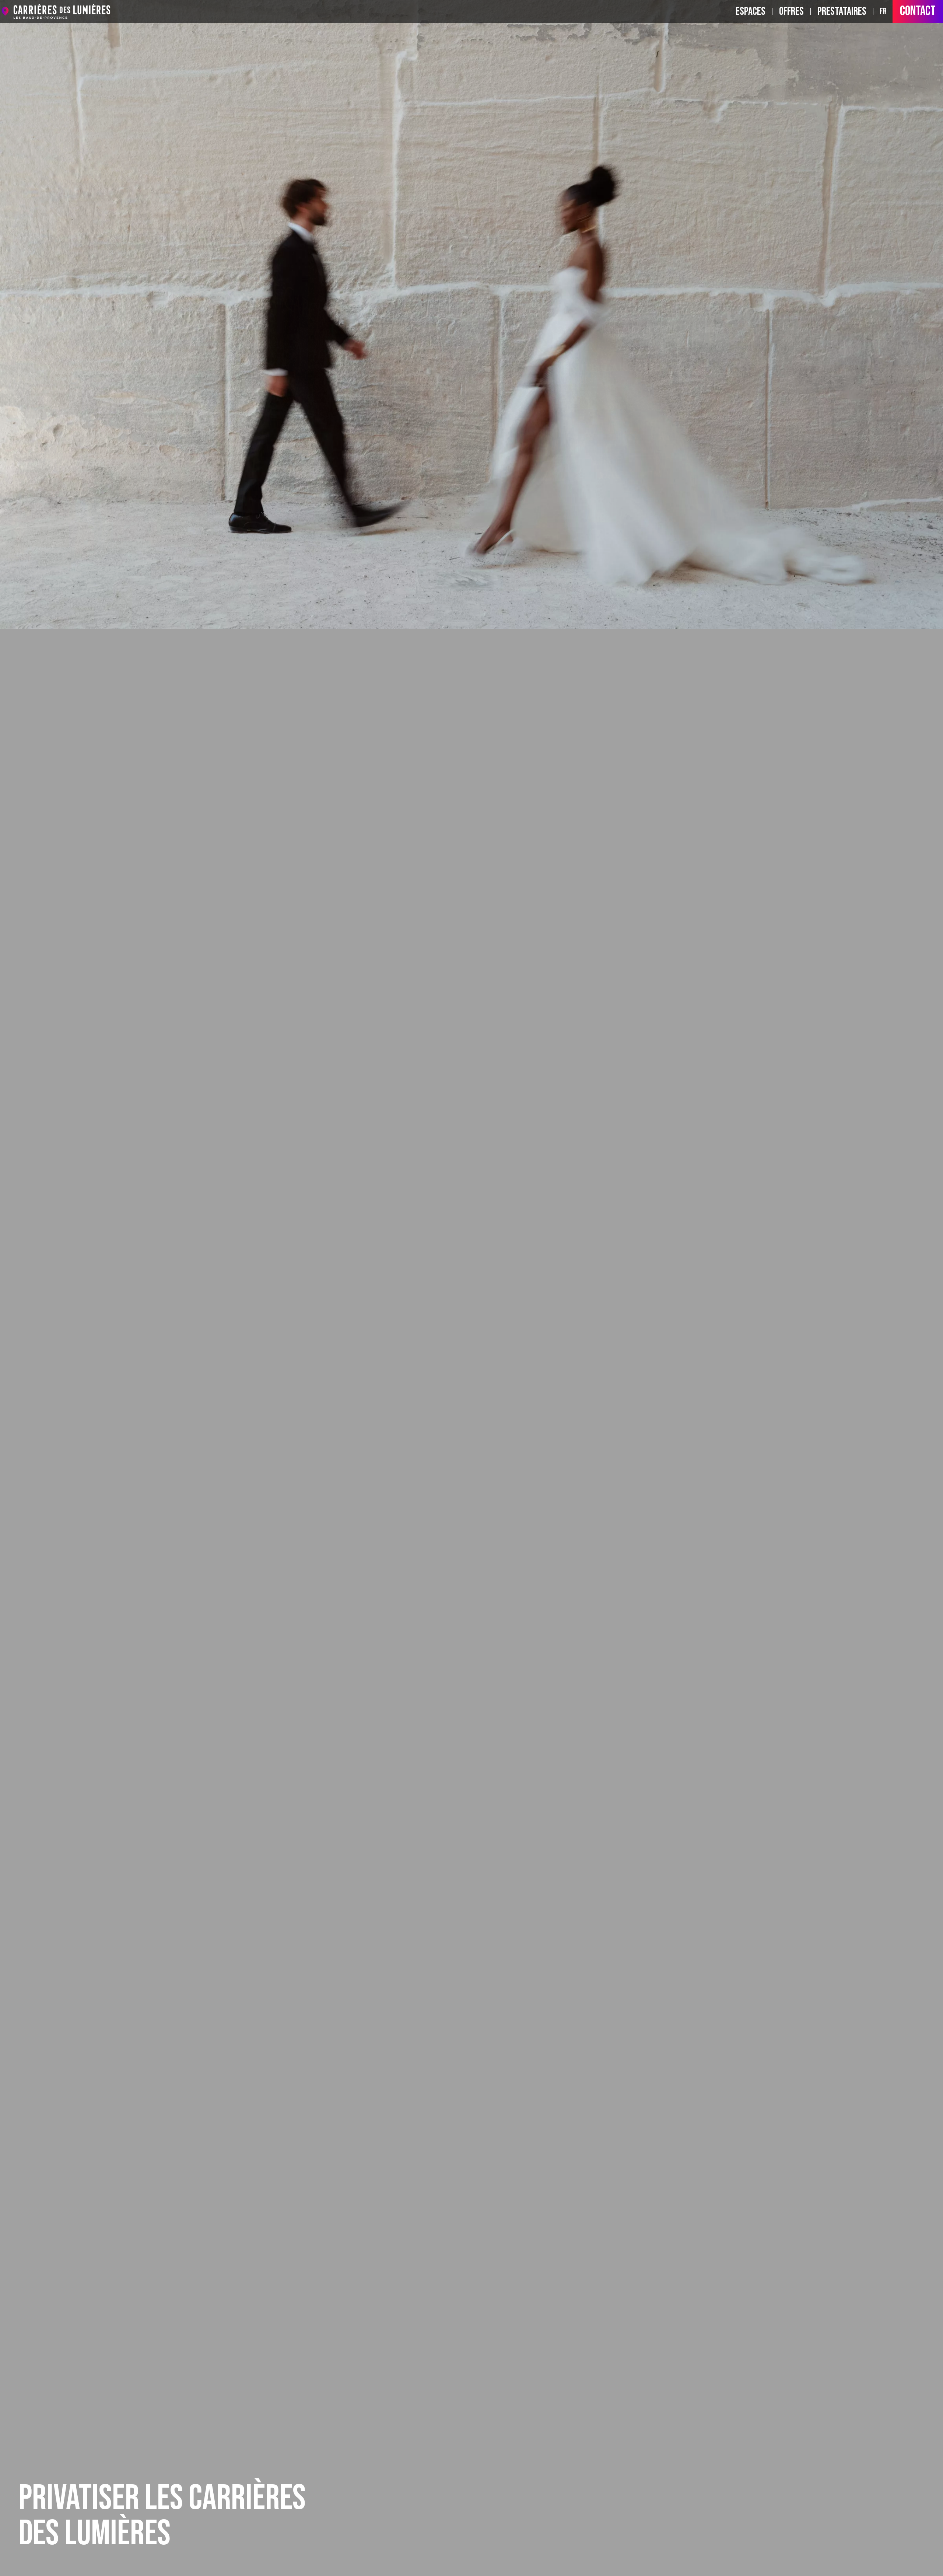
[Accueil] (62, 11)
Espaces (751, 11)
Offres (791, 11)
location (5, 11)
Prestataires (842, 11)
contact (918, 11)
